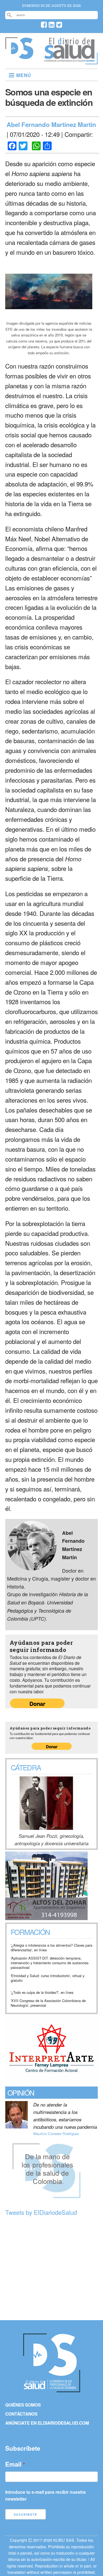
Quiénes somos (23, 2405)
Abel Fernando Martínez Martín (51, 124)
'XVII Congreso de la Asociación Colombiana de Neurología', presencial (48, 2003)
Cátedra (26, 1767)
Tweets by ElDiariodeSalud (41, 2212)
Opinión (21, 2092)
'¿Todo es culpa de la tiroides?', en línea (42, 1993)
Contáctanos (21, 2414)
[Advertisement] (51, 2269)
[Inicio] (51, 62)
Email (13, 2464)
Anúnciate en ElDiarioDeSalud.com (47, 2423)
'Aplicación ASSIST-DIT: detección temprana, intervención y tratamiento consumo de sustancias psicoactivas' (50, 1963)
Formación (30, 1932)
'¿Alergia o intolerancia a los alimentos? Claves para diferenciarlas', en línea (51, 1948)
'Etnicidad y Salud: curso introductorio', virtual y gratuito (48, 1978)
